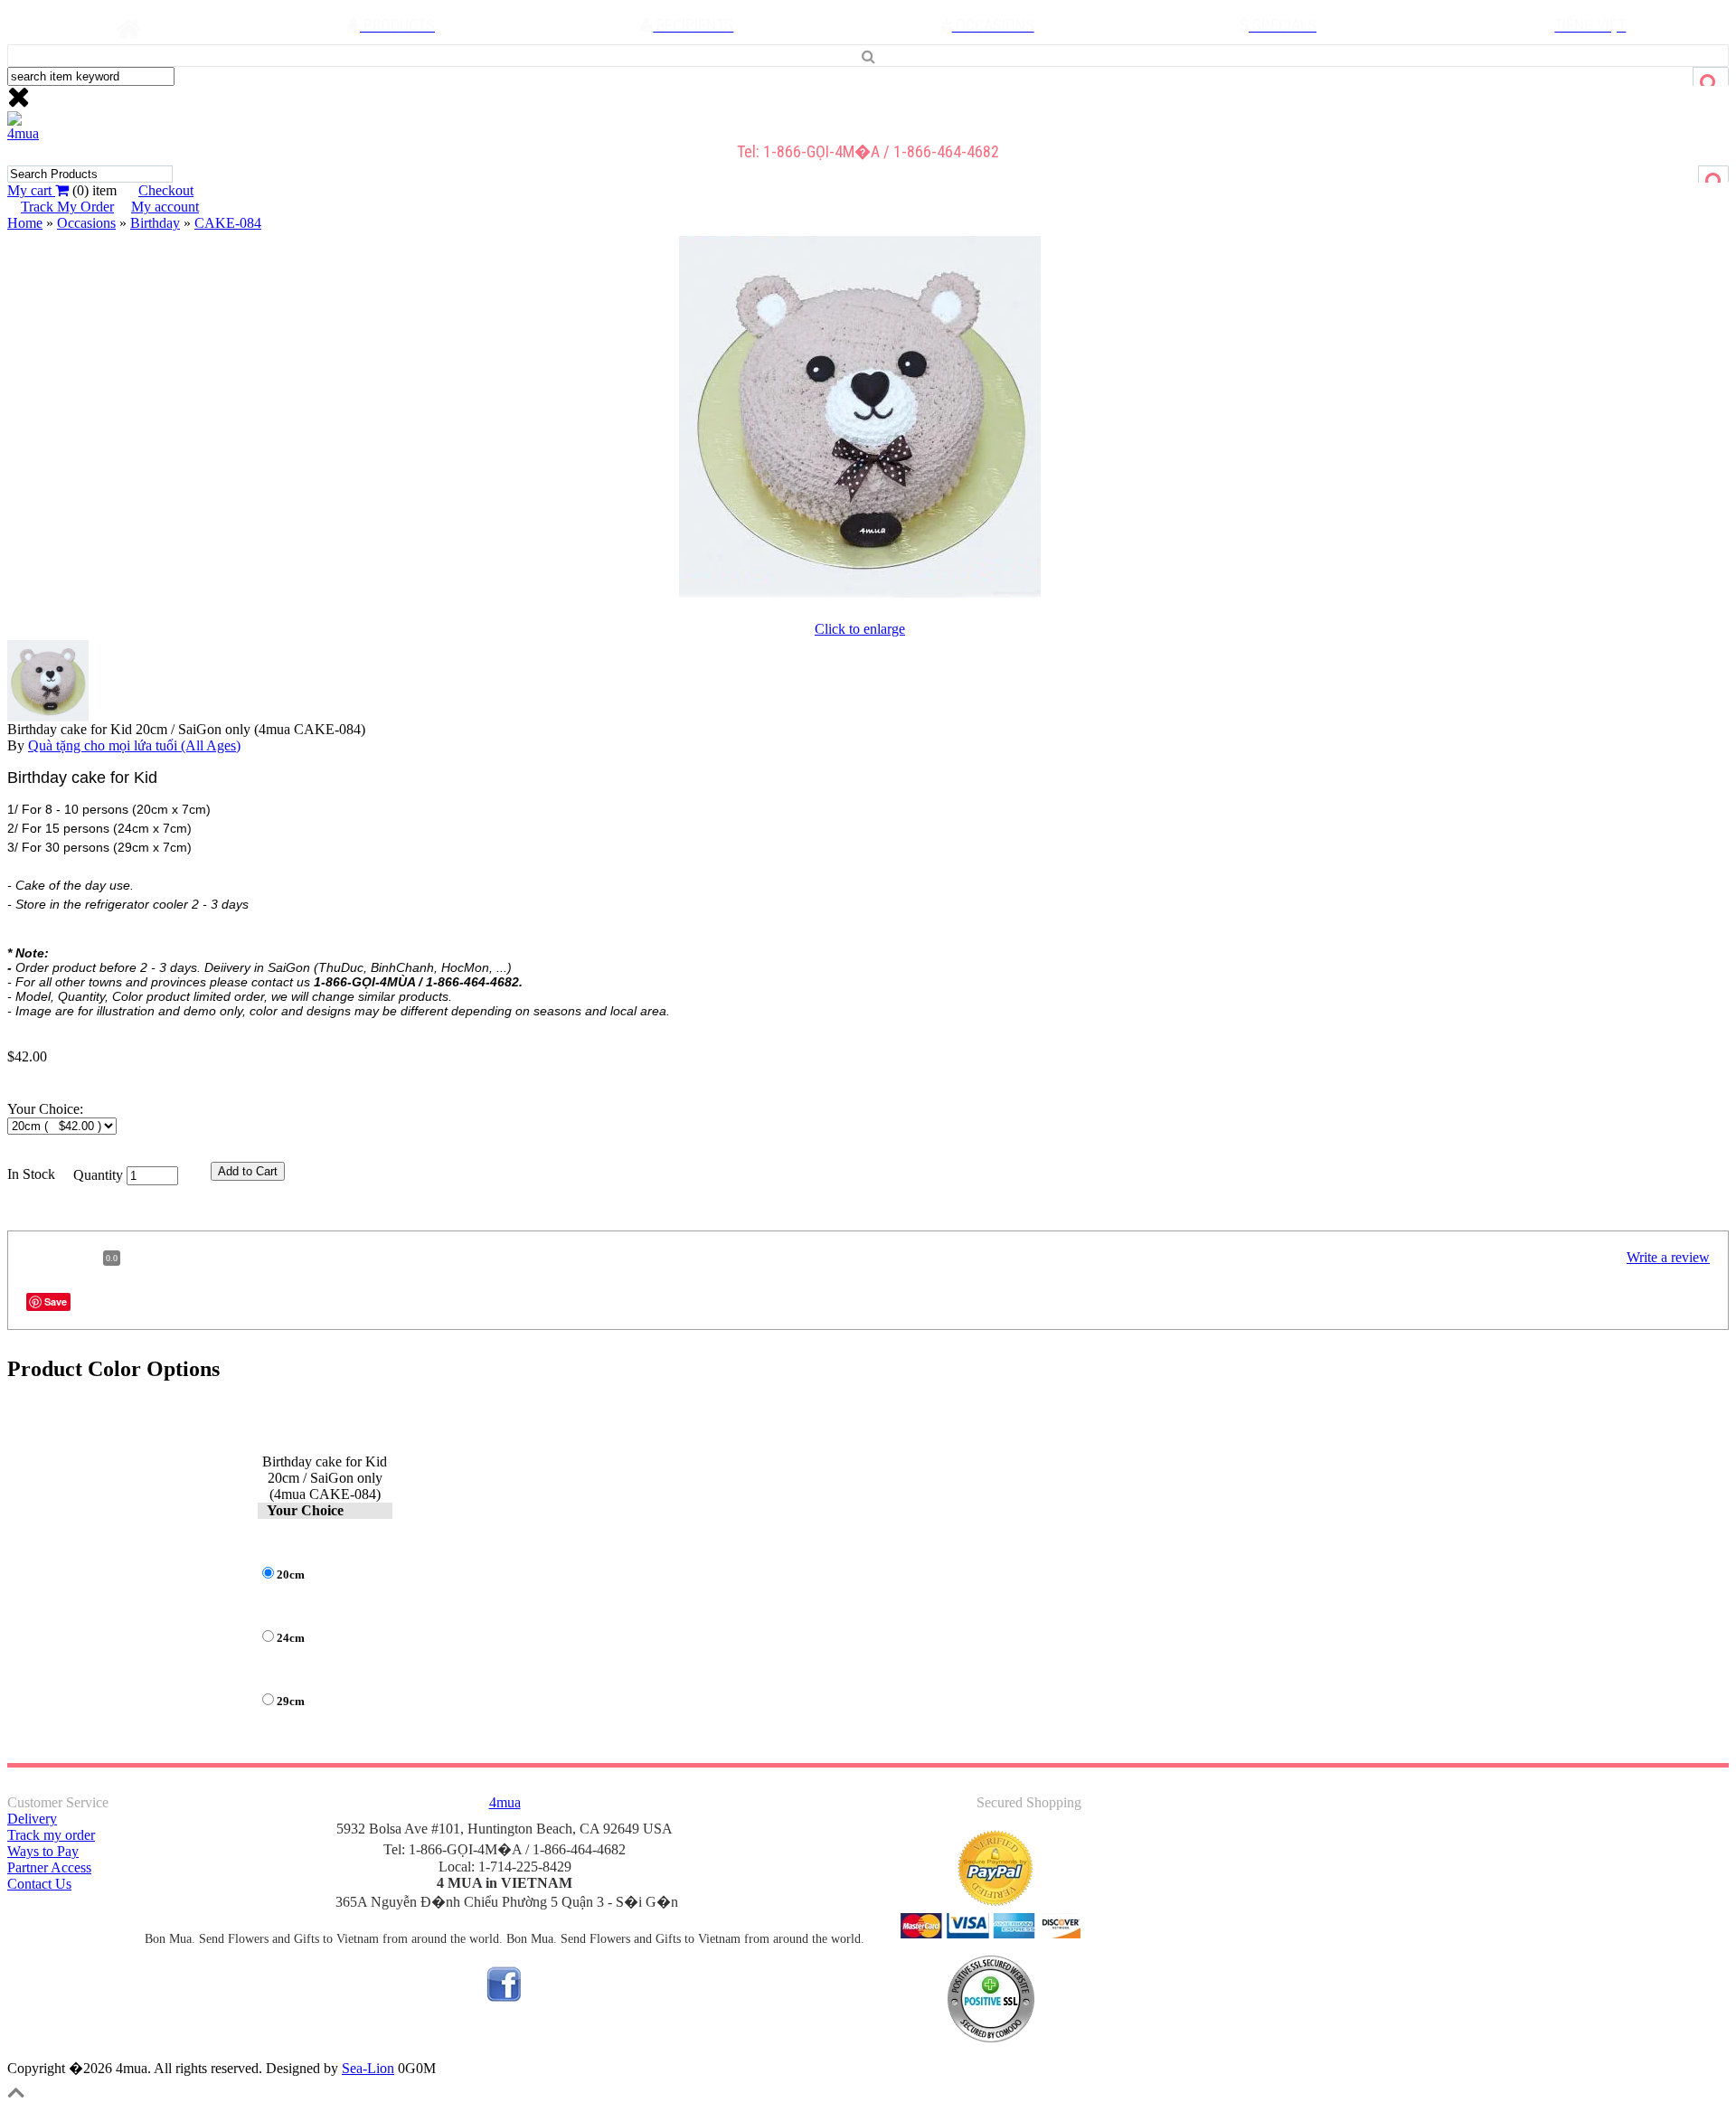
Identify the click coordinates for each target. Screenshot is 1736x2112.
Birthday (155, 223)
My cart (31, 190)
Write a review (1668, 1257)
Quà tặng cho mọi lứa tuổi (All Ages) (134, 745)
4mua (23, 133)
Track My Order (67, 207)
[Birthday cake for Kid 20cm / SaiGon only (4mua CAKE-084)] (860, 597)
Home (25, 223)
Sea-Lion (368, 2068)
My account (165, 207)
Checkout (166, 190)
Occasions (86, 223)
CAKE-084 (228, 223)
